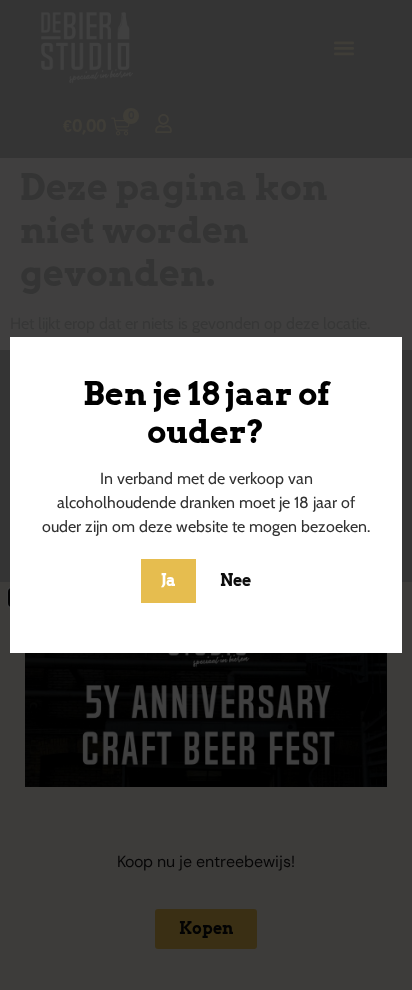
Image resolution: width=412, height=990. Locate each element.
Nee (235, 580)
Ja (168, 580)
